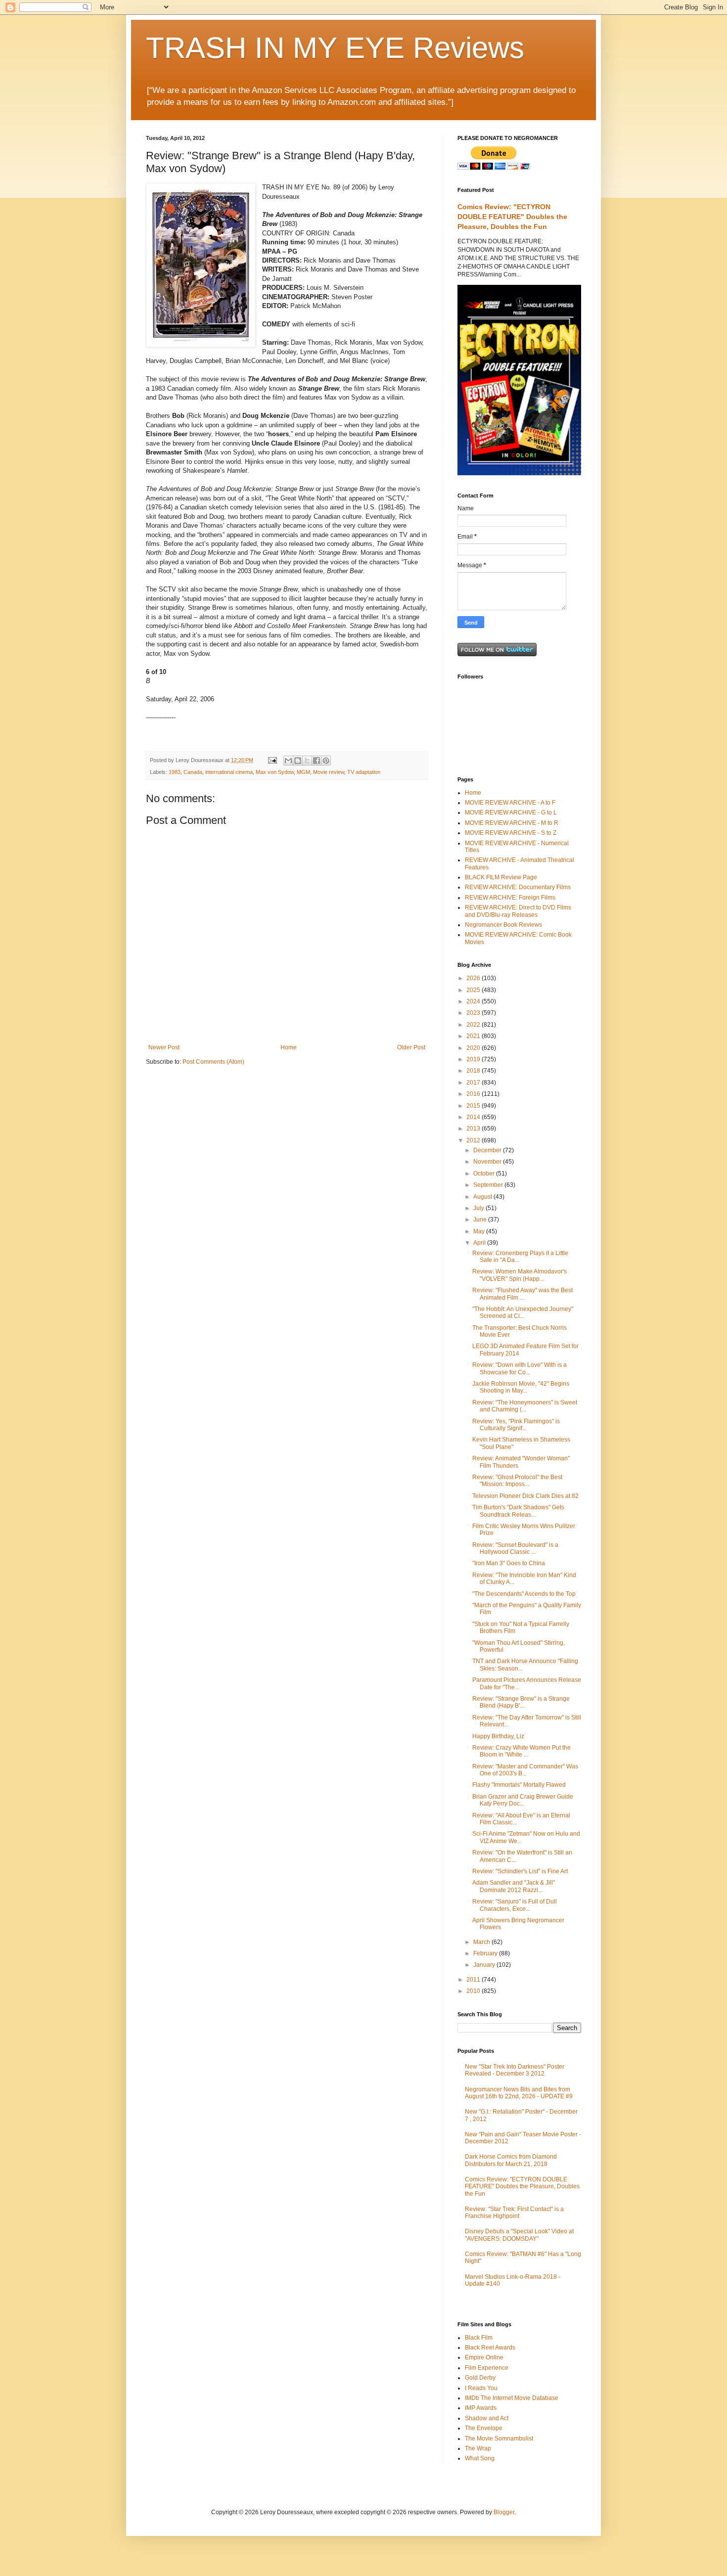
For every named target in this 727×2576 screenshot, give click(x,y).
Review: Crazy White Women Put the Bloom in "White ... (522, 1751)
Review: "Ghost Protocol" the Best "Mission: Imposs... (517, 1481)
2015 (474, 1106)
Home (289, 1047)
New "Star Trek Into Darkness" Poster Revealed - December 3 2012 (515, 2070)
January (485, 1965)
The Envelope (484, 2428)
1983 (175, 772)
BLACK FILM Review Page (501, 877)
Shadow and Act (487, 2418)
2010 (474, 1991)
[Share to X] (307, 761)
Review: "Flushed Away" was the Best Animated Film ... (523, 1294)
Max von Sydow (275, 772)
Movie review (329, 772)
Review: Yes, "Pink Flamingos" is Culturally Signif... (516, 1425)
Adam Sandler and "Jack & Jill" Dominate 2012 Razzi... (514, 1886)
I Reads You (481, 2388)
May (480, 1231)
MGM (303, 772)
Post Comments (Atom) (213, 1062)
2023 (474, 1013)
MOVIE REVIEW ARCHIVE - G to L (511, 813)
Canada (193, 772)
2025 (474, 990)
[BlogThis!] (298, 761)
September (489, 1185)
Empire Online (484, 2357)
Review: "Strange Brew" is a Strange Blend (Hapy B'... (521, 1702)
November (488, 1162)
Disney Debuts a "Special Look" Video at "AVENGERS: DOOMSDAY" (519, 2235)
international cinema (229, 772)
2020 (474, 1048)
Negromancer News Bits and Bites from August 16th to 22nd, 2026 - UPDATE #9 (519, 2093)
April (480, 1243)
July (479, 1208)
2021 (474, 1036)
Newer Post (164, 1047)
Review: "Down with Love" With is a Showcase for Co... (520, 1368)
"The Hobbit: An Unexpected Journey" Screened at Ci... (523, 1312)
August (483, 1197)
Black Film (479, 2338)
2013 (474, 1129)
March (482, 1942)
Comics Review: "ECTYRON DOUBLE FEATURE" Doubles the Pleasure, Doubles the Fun (512, 216)
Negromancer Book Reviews (503, 925)
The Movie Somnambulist (499, 2439)
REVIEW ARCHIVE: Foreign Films (510, 898)
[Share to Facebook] (317, 761)
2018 (474, 1071)
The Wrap (478, 2448)
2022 (474, 1025)
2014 (474, 1117)
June (481, 1220)
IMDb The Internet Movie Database (512, 2398)
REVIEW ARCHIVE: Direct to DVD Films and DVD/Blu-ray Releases (518, 911)
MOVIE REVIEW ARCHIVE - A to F (510, 803)
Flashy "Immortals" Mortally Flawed (519, 1785)
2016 (474, 1094)
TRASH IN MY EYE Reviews (335, 48)
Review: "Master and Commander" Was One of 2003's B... (525, 1770)
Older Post (411, 1047)
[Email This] (288, 761)
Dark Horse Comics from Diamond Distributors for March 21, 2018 (511, 2160)
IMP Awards (481, 2408)
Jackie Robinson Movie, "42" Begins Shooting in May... (521, 1387)
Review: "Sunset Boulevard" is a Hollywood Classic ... (515, 1548)
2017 (474, 1083)
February (486, 1953)
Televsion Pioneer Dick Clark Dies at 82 (525, 1496)
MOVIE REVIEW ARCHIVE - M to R (512, 823)
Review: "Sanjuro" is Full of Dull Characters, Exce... (515, 1905)
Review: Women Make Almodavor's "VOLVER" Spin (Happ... (520, 1275)
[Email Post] (272, 760)
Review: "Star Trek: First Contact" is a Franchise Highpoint (514, 2213)
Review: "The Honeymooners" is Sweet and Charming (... (525, 1406)
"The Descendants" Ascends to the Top (524, 1594)
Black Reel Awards (490, 2348)
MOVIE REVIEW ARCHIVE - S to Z (511, 833)
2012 (474, 1140)
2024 (474, 1001)
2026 (474, 978)
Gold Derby (480, 2378)
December (488, 1150)
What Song (480, 2458)
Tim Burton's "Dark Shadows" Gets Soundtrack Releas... (518, 1511)
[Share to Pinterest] (326, 761)
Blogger (504, 2512)
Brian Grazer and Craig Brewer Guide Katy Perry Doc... (523, 1800)
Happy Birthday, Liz (498, 1736)
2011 (474, 1980)
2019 (474, 1059)
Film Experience (487, 2368)
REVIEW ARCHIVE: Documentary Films (518, 887)
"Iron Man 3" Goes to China (509, 1563)
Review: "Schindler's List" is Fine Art (520, 1871)
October (485, 1174)
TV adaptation (364, 772)
